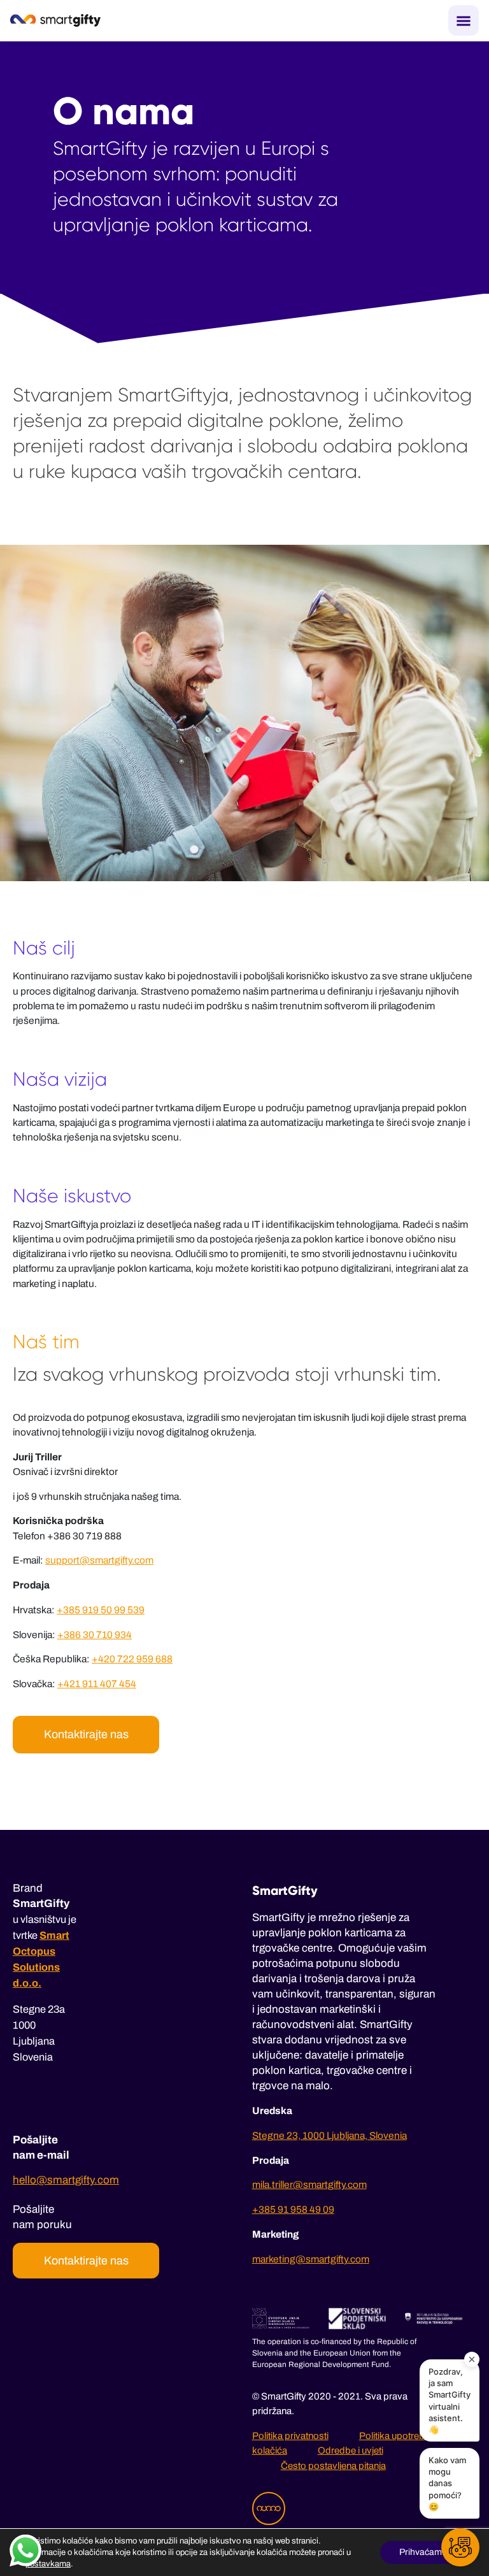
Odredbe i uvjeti (351, 2450)
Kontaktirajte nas (86, 1734)
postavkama (48, 2564)
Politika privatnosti (290, 2436)
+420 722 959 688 (132, 1659)
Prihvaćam (421, 2552)
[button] (460, 2547)
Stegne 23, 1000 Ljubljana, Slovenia (330, 2135)
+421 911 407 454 (97, 1684)
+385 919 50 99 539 (101, 1610)
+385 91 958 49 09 (293, 2209)
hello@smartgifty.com (66, 2180)
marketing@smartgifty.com (311, 2259)
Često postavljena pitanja (333, 2466)
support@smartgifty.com (99, 1560)
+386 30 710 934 (95, 1635)
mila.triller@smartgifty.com (309, 2184)
